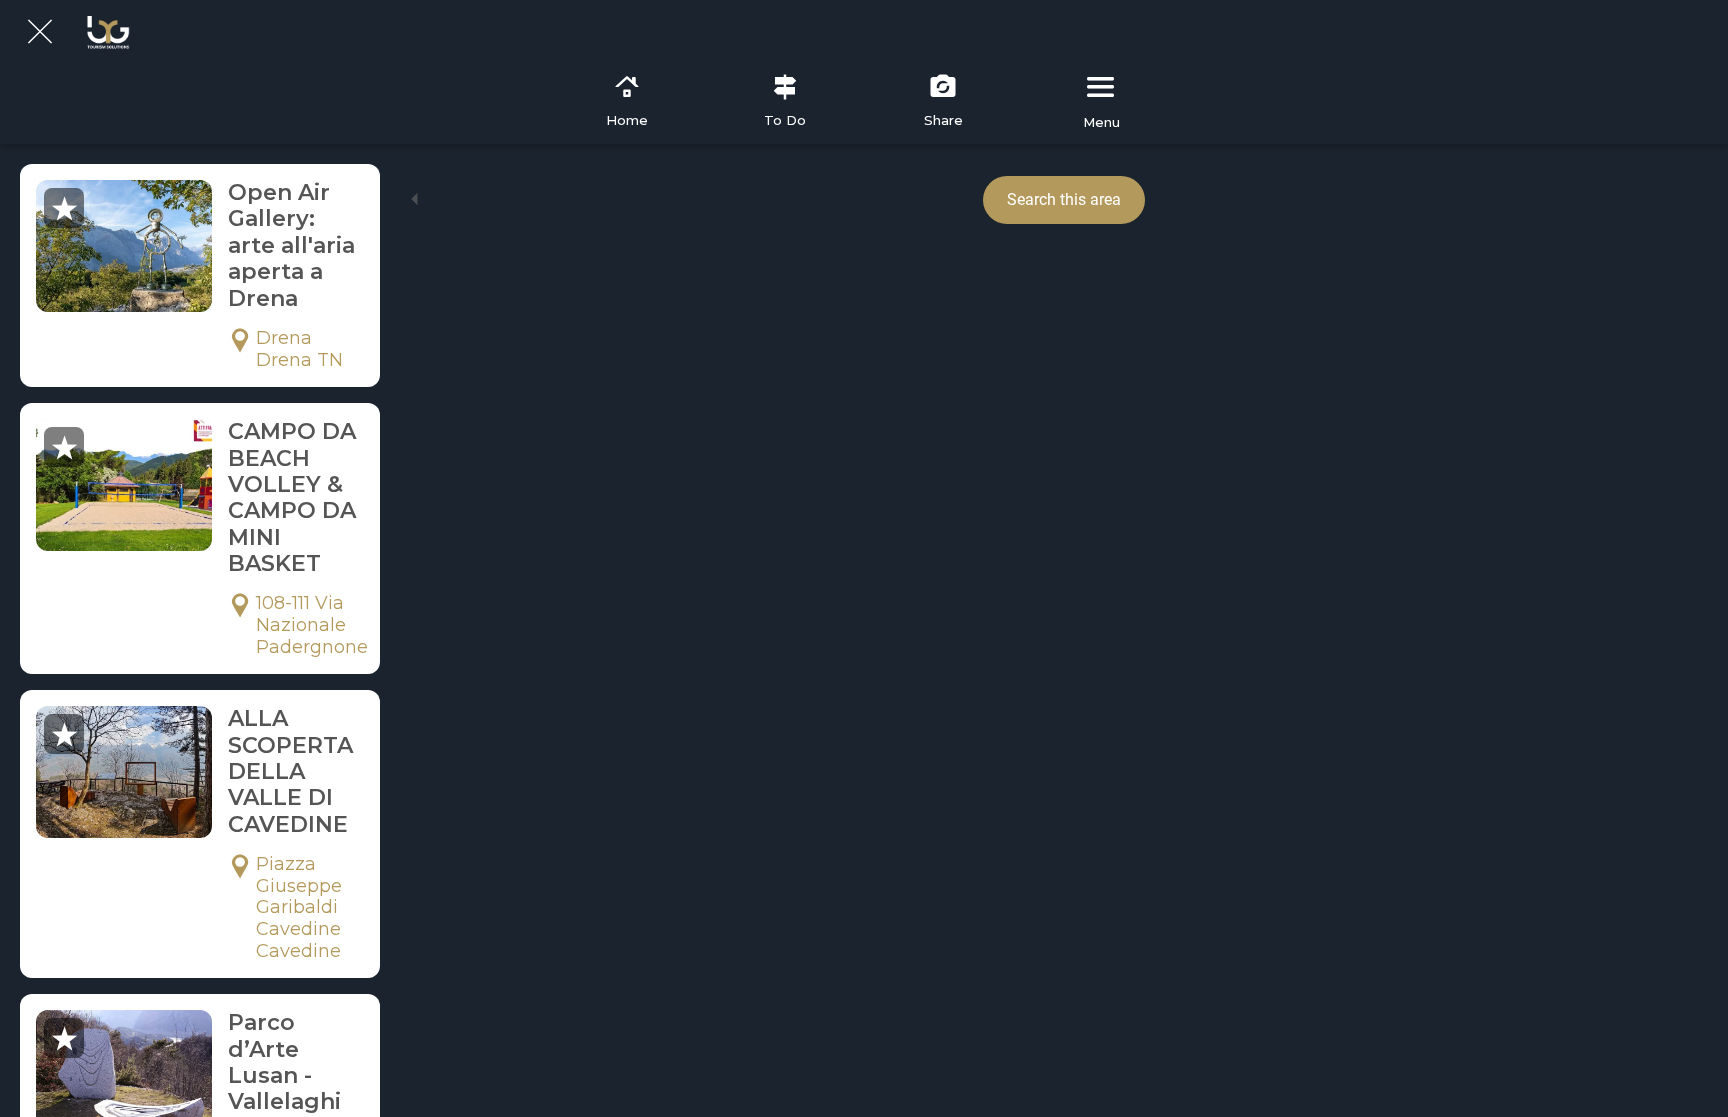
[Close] (40, 32)
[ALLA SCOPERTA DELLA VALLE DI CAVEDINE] (124, 772)
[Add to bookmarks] (64, 208)
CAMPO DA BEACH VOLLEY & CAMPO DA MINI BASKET (292, 497)
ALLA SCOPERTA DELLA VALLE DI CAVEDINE (290, 771)
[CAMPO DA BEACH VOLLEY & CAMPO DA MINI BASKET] (124, 485)
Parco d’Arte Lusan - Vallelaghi (284, 1062)
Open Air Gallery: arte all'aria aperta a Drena (291, 245)
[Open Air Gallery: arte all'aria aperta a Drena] (124, 246)
